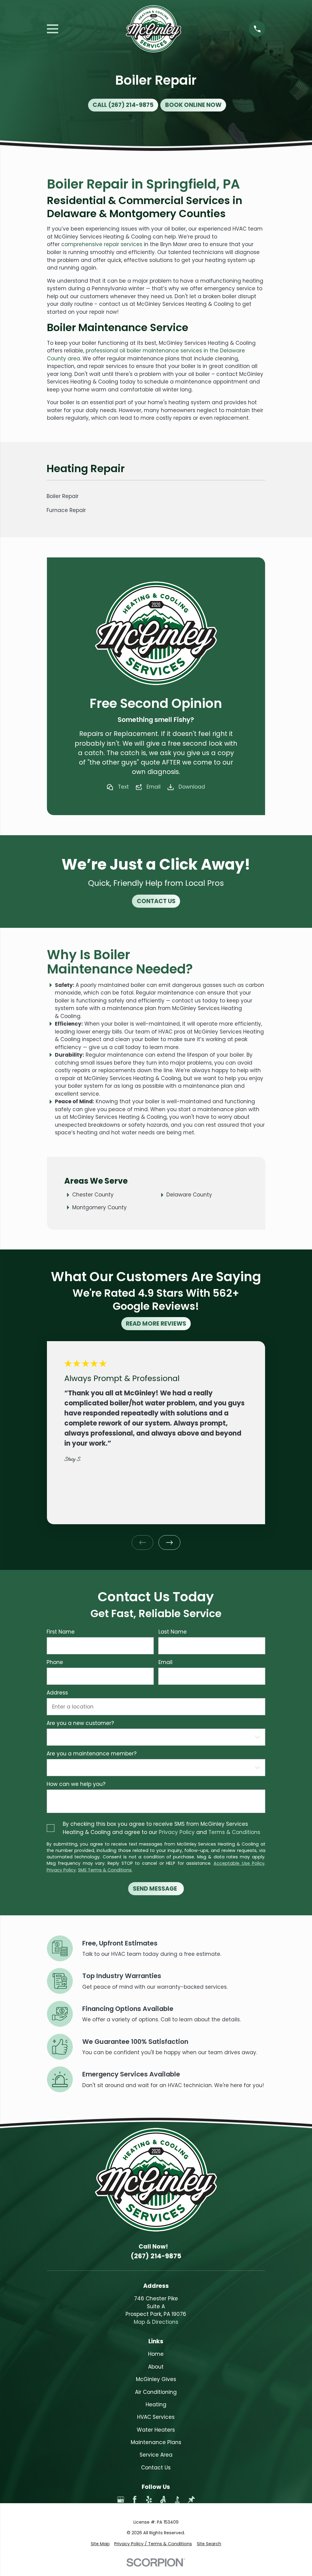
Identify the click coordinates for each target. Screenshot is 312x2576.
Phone (55, 1662)
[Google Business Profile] (121, 2500)
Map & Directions (156, 2322)
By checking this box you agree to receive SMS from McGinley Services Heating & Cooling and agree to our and (161, 1828)
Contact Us (156, 2468)
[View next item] (169, 1542)
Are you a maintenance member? (92, 1754)
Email (154, 787)
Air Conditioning (156, 2392)
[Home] (154, 29)
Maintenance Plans (156, 2442)
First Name (61, 1632)
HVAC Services (156, 2417)
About (156, 2367)
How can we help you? (76, 1784)
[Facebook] (135, 2500)
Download (192, 787)
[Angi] (163, 2500)
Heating (156, 2405)
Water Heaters (156, 2430)
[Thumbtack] (191, 2500)
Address (57, 1693)
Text (123, 787)
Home (156, 2354)
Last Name (173, 1632)
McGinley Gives (156, 2379)
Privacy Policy (177, 1832)
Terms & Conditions (234, 1832)
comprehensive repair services (102, 244)
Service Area (156, 2455)
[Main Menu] (53, 29)
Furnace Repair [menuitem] (66, 510)
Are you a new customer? (80, 1723)
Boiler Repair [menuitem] (63, 496)
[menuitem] (100, 2544)
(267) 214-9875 (156, 2256)
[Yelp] (149, 2500)
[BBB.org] (177, 2500)
